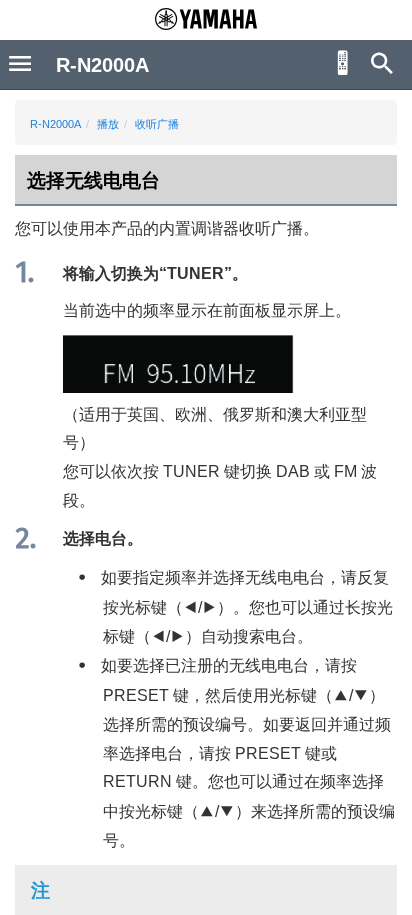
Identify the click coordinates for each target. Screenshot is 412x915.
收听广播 (157, 124)
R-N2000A (55, 124)
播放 (108, 124)
